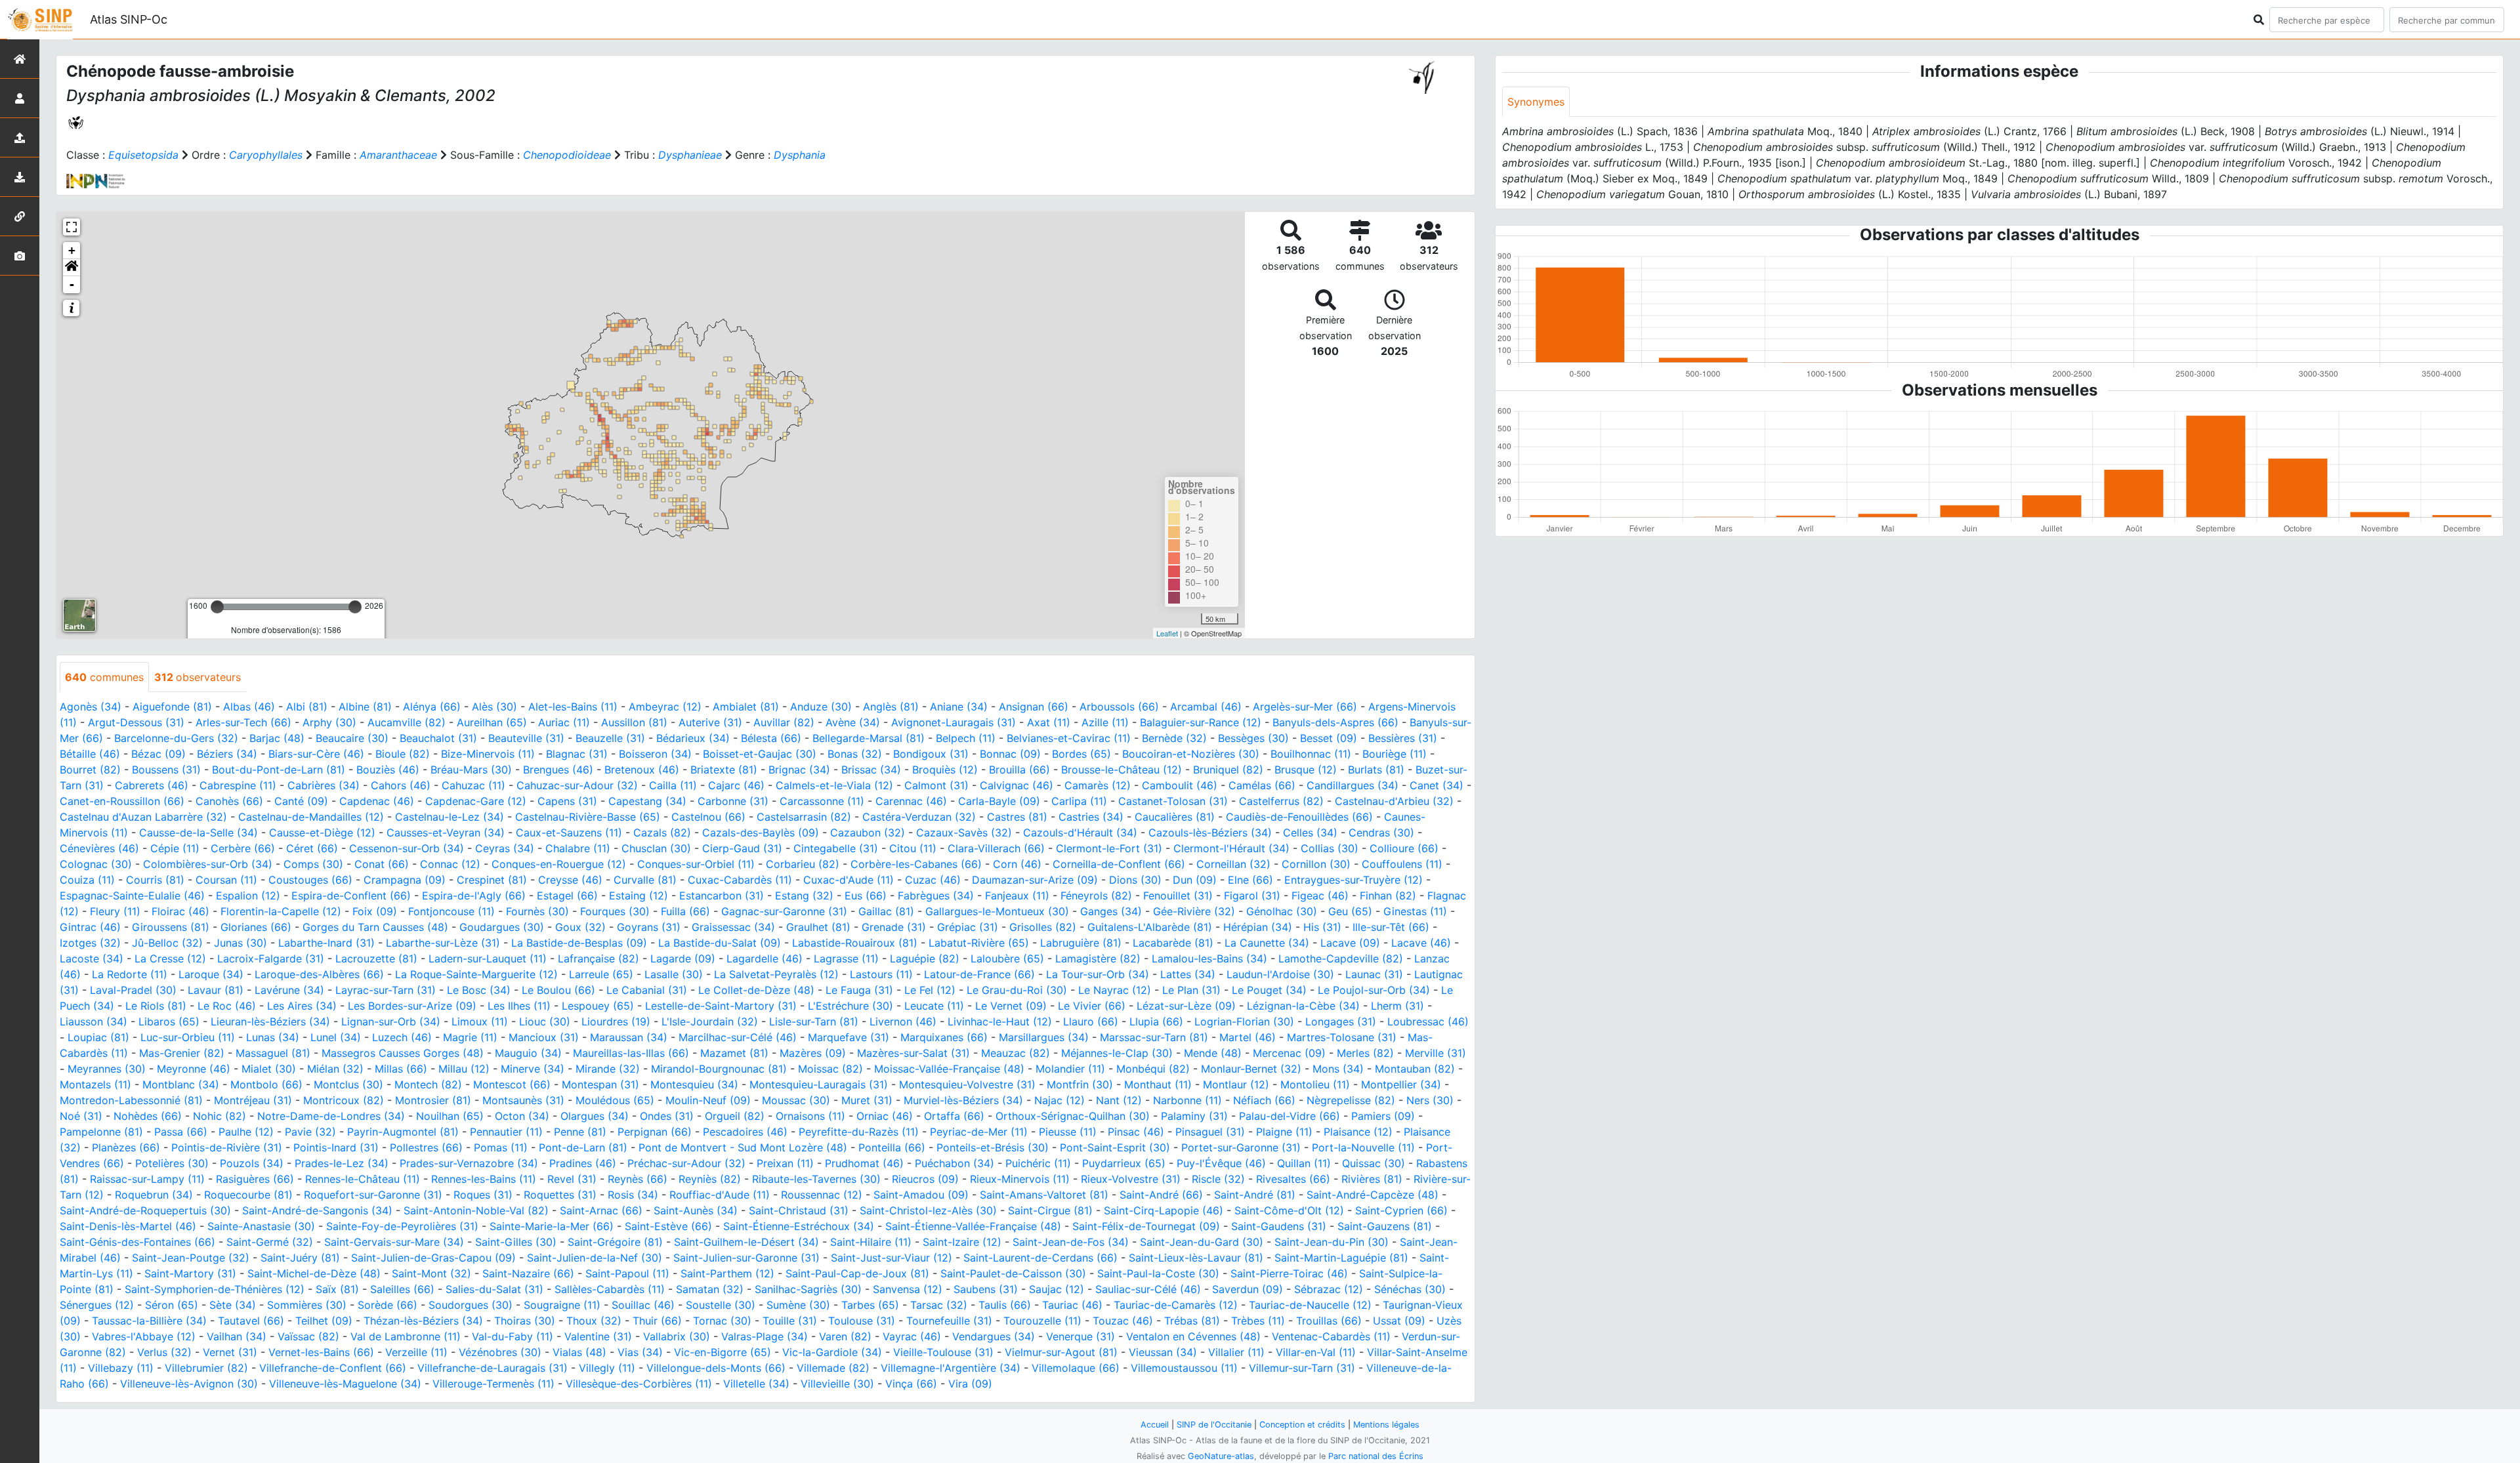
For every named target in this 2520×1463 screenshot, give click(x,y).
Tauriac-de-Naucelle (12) (1310, 1305)
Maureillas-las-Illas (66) (631, 1053)
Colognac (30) (96, 864)
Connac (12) (450, 864)
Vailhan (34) (237, 1336)
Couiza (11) (87, 880)
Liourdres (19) (616, 1021)
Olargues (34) (595, 1116)
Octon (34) (522, 1116)
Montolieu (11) (1315, 1084)
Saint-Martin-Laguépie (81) (1341, 1258)
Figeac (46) (1320, 896)
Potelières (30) (172, 1163)
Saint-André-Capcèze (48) (1373, 1195)
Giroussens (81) (171, 927)
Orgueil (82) (735, 1116)
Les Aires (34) (302, 1006)
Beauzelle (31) (610, 738)
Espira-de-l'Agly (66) (474, 896)
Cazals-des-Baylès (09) (761, 833)
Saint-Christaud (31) (799, 1210)
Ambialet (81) (746, 707)
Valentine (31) (598, 1336)
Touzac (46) (1123, 1321)
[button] (72, 268)
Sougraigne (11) (562, 1305)
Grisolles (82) (1043, 927)
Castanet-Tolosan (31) (1173, 801)
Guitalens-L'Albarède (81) (1150, 927)
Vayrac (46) (912, 1336)
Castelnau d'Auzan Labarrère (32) (143, 817)
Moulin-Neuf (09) (708, 1100)
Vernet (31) (230, 1352)
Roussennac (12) (822, 1195)
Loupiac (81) (98, 1037)
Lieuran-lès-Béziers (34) (270, 1021)
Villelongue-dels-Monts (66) (716, 1368)
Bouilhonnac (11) (1311, 754)
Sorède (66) (388, 1305)
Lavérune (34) (289, 990)
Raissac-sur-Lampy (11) (147, 1179)
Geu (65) (1350, 911)
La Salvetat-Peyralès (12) (776, 974)
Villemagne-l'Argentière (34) (951, 1368)
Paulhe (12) (246, 1132)
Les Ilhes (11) (519, 1006)
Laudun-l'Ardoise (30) (1280, 974)
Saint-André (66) (1161, 1195)
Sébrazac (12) (1329, 1289)
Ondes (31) (667, 1116)
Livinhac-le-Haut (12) (1000, 1021)
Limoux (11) (480, 1021)
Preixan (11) (785, 1163)
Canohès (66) (229, 801)
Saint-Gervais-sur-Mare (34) (394, 1242)
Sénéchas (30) (1410, 1289)
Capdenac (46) (377, 801)
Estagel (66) (567, 896)
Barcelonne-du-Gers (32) (176, 738)
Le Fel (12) (930, 990)
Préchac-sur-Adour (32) (686, 1163)
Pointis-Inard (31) (336, 1147)
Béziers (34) (227, 754)
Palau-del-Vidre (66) (1290, 1116)
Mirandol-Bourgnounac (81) (719, 1069)
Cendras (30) (1381, 833)
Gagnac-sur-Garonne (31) (784, 911)
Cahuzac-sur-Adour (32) (577, 785)
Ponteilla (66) (892, 1147)
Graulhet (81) (818, 927)
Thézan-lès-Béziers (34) (423, 1321)
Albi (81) (307, 707)
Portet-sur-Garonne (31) (1241, 1147)
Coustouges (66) (310, 880)
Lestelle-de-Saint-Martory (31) (721, 1006)
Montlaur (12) (1236, 1084)
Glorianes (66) (256, 927)
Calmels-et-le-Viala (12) (834, 785)
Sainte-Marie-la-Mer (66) (552, 1226)
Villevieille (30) (837, 1384)
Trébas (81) (1192, 1321)
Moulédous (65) (615, 1100)
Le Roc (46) (227, 1006)
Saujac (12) (1057, 1289)
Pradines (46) (583, 1163)
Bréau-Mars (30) (471, 770)
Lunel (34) (336, 1037)
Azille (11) (1105, 722)
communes (104, 677)
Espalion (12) (248, 896)
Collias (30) (1330, 848)
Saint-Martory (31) (190, 1273)
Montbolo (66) (266, 1084)
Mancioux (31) (544, 1037)
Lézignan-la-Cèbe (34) (1303, 1006)
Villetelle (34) (756, 1384)
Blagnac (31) (577, 754)
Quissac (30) (1374, 1163)
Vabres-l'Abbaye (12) (144, 1336)
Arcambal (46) (1206, 707)
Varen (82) (845, 1336)
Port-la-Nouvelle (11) (1363, 1147)
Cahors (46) (401, 785)
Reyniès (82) (710, 1179)
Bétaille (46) (90, 754)
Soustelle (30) (721, 1305)
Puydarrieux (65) (1124, 1163)
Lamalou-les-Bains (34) (1209, 958)
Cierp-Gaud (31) (742, 848)
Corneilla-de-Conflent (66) (1119, 864)
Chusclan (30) (656, 848)
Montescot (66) (512, 1084)
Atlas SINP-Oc (129, 19)
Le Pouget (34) (1269, 990)
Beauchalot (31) (438, 738)
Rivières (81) (1372, 1179)
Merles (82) (1365, 1053)
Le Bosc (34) (479, 990)
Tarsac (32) (939, 1305)
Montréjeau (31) (253, 1100)
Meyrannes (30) (107, 1069)
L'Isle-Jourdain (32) (710, 1021)
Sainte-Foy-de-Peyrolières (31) (402, 1226)
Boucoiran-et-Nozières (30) (1191, 754)
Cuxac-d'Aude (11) (849, 880)
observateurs (198, 677)
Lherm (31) (1397, 1006)
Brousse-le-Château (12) (1122, 770)
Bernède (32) (1174, 738)
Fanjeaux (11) (1017, 896)
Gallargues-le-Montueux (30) (997, 911)
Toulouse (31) (862, 1321)
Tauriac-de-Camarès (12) (1176, 1305)
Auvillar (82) (784, 722)
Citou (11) (913, 848)
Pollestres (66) (426, 1147)
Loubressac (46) (1428, 1021)
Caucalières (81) (1175, 817)
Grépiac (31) (968, 927)
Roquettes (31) (560, 1195)
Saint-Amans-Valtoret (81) (1044, 1195)
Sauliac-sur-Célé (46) (1148, 1289)
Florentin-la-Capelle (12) (281, 911)
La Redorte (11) (130, 974)
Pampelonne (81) (101, 1132)
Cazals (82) (662, 833)
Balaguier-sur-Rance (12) (1201, 722)
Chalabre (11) (578, 848)
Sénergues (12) (97, 1305)
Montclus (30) (348, 1084)
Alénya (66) (432, 707)
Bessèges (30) (1253, 738)
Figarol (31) (1252, 896)
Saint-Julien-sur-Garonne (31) (746, 1258)
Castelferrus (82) (1281, 801)
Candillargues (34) (1353, 785)
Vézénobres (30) (500, 1352)
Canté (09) (301, 801)
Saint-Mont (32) (431, 1273)
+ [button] (72, 250)
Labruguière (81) (1081, 943)
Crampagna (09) (405, 880)
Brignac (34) (799, 770)
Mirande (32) (608, 1069)
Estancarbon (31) (722, 896)
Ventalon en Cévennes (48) (1193, 1336)
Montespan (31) (600, 1084)
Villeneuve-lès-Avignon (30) (189, 1384)
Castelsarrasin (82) (804, 817)
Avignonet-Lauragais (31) (954, 722)
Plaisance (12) (1358, 1132)
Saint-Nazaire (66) (528, 1273)
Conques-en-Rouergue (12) (559, 864)
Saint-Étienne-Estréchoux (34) (799, 1226)
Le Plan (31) (1191, 990)
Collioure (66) (1404, 848)
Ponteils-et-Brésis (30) (993, 1147)
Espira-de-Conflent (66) (351, 896)
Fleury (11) (115, 911)
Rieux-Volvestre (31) (1131, 1179)
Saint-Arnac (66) (601, 1210)
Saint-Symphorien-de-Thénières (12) (215, 1289)
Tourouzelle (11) (1042, 1321)
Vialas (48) (579, 1352)
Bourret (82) (90, 770)
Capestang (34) (647, 801)
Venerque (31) (1081, 1336)
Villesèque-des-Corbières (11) (639, 1384)
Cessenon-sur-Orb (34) (407, 848)
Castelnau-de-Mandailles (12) (311, 817)
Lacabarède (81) (1173, 943)
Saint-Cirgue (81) (1050, 1210)
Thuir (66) (657, 1321)
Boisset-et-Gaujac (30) (760, 754)
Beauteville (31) (526, 738)
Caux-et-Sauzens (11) (569, 833)
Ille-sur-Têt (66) (1391, 927)
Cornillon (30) (1316, 864)
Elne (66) (1250, 880)
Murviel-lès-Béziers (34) (963, 1100)
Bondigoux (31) (931, 754)
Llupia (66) (1156, 1021)
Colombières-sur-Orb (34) (208, 864)
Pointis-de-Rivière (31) (227, 1147)
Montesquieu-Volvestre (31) (967, 1084)
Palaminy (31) (1194, 1116)
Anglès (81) (891, 707)
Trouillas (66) (1329, 1321)
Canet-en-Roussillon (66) (122, 801)
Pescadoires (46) (745, 1132)
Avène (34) (853, 722)
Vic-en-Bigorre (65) (723, 1352)
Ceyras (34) (505, 848)
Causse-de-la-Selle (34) (199, 833)
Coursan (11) (226, 880)
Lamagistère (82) (1098, 958)
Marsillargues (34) (1044, 1037)
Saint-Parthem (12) (727, 1273)
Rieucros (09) (925, 1179)
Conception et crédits (1302, 1425)
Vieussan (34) (1163, 1352)
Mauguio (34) (528, 1053)
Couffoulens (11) (1402, 864)
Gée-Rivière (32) (1194, 911)
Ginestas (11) (1415, 911)
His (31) (1322, 927)
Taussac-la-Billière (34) (149, 1321)
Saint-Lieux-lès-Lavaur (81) (1196, 1258)
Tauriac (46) (1072, 1305)
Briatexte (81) (724, 770)
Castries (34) (1091, 817)
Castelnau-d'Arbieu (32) (1394, 801)
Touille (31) (790, 1321)
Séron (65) (172, 1305)
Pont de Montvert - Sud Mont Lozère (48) (743, 1147)
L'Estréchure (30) (850, 1006)
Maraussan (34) (629, 1037)
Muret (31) (867, 1100)
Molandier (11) (1070, 1069)
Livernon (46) (903, 1021)
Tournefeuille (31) (949, 1321)
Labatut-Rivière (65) (979, 943)
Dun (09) (1195, 880)
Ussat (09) (1399, 1321)
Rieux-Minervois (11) (1020, 1179)
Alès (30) (494, 707)
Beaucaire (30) (352, 738)
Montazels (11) (95, 1084)
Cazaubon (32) (868, 833)
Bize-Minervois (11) (488, 754)
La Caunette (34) (1267, 943)
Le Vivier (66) (1092, 1006)
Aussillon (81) (634, 722)
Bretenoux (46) (642, 770)
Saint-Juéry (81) (300, 1258)
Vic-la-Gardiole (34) (832, 1352)
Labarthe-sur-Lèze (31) (443, 943)
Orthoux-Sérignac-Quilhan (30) (1073, 1116)
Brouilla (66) (1019, 770)
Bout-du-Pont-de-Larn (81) (279, 770)
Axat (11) (1049, 722)
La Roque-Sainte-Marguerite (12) (476, 974)
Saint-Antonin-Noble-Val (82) (476, 1210)
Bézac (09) (158, 754)
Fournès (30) (537, 911)
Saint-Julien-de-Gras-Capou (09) (433, 1258)
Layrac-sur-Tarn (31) (386, 990)
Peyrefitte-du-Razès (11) (859, 1132)
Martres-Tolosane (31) (1342, 1037)
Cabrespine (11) (238, 785)
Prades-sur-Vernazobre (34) (469, 1163)
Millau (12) (464, 1069)
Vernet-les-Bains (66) (321, 1352)
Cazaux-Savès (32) (964, 833)
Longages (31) (1341, 1021)
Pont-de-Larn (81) (583, 1147)
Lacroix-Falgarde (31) (271, 958)
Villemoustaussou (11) (1184, 1368)
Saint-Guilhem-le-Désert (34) (746, 1242)
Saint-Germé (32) (270, 1242)
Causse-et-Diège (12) (322, 833)
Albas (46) (249, 707)
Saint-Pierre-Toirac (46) (1289, 1273)
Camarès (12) (1098, 785)
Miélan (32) (335, 1069)
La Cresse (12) (170, 958)
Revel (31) (572, 1179)
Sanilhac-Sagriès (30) (808, 1289)
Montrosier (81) (433, 1100)
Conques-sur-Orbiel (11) (696, 864)
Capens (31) (567, 801)
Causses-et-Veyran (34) (446, 833)
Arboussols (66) (1119, 707)
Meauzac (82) (1016, 1053)
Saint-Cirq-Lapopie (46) (1164, 1210)
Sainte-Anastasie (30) (261, 1226)
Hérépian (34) (1258, 927)
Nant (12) (1119, 1100)
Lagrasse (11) (846, 958)
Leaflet (1167, 633)
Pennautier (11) (506, 1132)
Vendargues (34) (994, 1336)
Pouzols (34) (252, 1163)
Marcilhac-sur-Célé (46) (738, 1037)
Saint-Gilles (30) (516, 1242)
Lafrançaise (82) (598, 958)
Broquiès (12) (945, 770)
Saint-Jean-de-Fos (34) (1071, 1242)
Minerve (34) (533, 1069)
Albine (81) (365, 707)
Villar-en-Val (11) (1316, 1352)
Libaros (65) (169, 1021)
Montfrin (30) (1080, 1084)
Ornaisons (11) (810, 1116)
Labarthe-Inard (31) (326, 943)
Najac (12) (1060, 1100)
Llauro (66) (1091, 1021)
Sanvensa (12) (908, 1289)
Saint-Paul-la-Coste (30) (1158, 1273)
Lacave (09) (1350, 943)
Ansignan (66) (1034, 707)
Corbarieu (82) (803, 864)
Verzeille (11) (416, 1352)
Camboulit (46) (1180, 785)
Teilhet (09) (324, 1321)
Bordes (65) (1081, 754)
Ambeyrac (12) (665, 707)
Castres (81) (1017, 817)
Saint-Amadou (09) (921, 1195)
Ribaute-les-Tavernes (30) (816, 1179)
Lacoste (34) (92, 958)
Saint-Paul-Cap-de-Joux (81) (857, 1273)
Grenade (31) (894, 927)
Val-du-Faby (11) (513, 1336)
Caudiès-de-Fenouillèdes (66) (1299, 817)
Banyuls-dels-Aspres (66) (1335, 722)
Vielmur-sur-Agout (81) (1061, 1352)
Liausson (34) (94, 1021)
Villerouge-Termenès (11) (493, 1384)
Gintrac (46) (90, 927)
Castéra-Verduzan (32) (919, 817)
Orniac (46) (885, 1116)
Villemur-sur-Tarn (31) (1302, 1368)
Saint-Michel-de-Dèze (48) (314, 1273)
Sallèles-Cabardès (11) (610, 1289)
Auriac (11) (564, 722)
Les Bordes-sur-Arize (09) (412, 1006)
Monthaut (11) (1158, 1084)
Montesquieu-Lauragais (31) (819, 1084)
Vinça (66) (911, 1384)
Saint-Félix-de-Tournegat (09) (1146, 1226)
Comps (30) (313, 864)
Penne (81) (580, 1132)
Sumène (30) (798, 1305)
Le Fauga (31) (859, 990)
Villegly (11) (607, 1368)
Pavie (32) (310, 1132)
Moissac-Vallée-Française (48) (949, 1069)
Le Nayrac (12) (1115, 990)
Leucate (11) (934, 1006)
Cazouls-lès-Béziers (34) (1210, 833)
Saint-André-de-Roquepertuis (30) (145, 1210)
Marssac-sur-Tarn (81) (1154, 1037)
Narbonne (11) (1187, 1100)
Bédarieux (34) (693, 738)
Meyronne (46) (194, 1069)
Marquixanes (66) (944, 1037)
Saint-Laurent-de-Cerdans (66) (1040, 1258)
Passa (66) (181, 1132)
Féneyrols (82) (1096, 896)
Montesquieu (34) (694, 1084)
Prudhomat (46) (864, 1163)
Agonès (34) (91, 707)
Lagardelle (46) (765, 958)
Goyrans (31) (649, 927)
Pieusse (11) (1068, 1132)
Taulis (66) (1005, 1305)
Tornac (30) (722, 1321)
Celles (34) (1310, 833)
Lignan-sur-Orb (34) (391, 1021)
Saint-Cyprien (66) (1401, 1210)
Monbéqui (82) (1153, 1069)
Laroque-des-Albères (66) (319, 974)
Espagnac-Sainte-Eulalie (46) (132, 896)
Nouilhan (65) (450, 1116)
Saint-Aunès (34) (696, 1210)
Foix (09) (375, 911)
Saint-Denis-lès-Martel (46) (128, 1226)
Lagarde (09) (683, 958)
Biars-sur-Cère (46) (316, 754)
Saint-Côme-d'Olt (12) (1289, 1210)
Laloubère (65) (1007, 958)
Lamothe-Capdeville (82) (1341, 958)
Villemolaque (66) (1076, 1368)
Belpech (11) (966, 738)
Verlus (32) (164, 1352)
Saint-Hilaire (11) (871, 1242)
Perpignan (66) (655, 1132)
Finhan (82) (1388, 896)
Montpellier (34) (1401, 1084)
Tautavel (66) (251, 1321)
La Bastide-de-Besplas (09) (579, 943)
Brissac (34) (871, 770)
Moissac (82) (830, 1069)
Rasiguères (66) (255, 1179)
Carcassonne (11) (822, 801)
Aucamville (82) (407, 722)
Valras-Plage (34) (765, 1336)
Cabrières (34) (324, 785)
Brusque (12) (1306, 770)
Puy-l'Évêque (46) (1221, 1163)
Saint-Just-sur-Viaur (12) (892, 1258)
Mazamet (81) (734, 1053)
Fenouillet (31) (1178, 896)
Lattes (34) (1188, 974)
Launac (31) (1374, 974)
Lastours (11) (881, 974)
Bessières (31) (1403, 738)
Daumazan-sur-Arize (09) (1035, 880)
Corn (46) (1017, 864)
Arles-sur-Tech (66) (243, 722)
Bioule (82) (403, 754)
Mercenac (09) (1289, 1053)
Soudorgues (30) (471, 1305)
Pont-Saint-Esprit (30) (1115, 1147)
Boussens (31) (166, 770)
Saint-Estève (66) (668, 1226)
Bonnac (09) (1010, 754)
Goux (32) (580, 927)
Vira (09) (970, 1384)
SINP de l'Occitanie (1214, 1425)
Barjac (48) (277, 738)
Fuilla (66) (685, 911)
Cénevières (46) (99, 848)
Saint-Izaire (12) (962, 1242)
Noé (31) (81, 1116)
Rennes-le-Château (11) (363, 1179)
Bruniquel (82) (1228, 770)
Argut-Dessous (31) (136, 722)
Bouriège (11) (1395, 754)
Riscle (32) (1218, 1179)
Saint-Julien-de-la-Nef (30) (595, 1258)
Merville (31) (1436, 1053)
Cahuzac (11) (473, 785)
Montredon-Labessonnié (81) (131, 1100)
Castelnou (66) (708, 817)
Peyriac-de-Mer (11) (979, 1132)
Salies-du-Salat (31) (494, 1289)
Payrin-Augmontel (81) (403, 1132)
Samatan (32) (710, 1289)
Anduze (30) (821, 707)
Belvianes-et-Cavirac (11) (1069, 738)
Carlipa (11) (1079, 801)
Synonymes (1536, 102)
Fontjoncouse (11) (451, 911)
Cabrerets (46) (152, 785)
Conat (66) (382, 864)
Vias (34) (640, 1352)
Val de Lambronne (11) (406, 1336)
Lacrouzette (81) (376, 958)
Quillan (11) (1304, 1163)
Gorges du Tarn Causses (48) (375, 927)
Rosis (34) (633, 1195)
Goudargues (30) (502, 927)
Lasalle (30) (674, 974)
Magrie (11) (470, 1037)
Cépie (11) (175, 848)
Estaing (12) (639, 896)
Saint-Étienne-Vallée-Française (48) (973, 1226)
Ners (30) (1430, 1100)
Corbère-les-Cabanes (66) (916, 864)
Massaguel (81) (273, 1053)
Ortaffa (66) (954, 1116)
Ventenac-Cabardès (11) (1331, 1336)
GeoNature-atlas (1221, 1456)
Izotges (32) (90, 943)
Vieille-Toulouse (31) (943, 1352)
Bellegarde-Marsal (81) (869, 738)
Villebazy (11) (121, 1368)
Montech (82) (428, 1084)
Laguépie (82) (925, 958)
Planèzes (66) (126, 1147)
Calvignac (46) (1017, 785)
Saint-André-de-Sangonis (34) (317, 1210)
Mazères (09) (813, 1053)
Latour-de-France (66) (979, 974)
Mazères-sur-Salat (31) (913, 1053)
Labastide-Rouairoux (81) (855, 943)
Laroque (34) (211, 974)
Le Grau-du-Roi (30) (1017, 990)
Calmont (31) (936, 785)
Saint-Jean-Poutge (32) (191, 1258)
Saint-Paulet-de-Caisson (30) (1013, 1273)
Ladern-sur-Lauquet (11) (488, 958)
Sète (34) (233, 1305)
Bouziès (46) (388, 770)
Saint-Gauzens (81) (1385, 1226)
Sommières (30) (307, 1305)
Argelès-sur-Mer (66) (1305, 707)
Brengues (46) (558, 770)
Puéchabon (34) (955, 1163)
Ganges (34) (1111, 911)
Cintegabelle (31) (836, 848)
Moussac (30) (796, 1100)
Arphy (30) (329, 722)
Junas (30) (241, 943)
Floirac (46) (180, 911)
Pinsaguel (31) (1210, 1132)
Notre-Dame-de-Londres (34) (331, 1116)
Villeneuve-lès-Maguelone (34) (345, 1384)
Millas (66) (401, 1069)
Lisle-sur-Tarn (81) (814, 1021)
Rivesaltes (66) (1293, 1179)
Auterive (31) (710, 722)
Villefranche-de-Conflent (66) (333, 1368)
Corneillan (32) (1233, 864)
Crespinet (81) (492, 880)
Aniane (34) (959, 707)
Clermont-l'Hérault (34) (1231, 848)
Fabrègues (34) (936, 896)
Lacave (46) (1421, 943)
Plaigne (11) (1284, 1132)
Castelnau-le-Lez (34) (450, 817)
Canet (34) (1437, 785)
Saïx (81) (337, 1289)
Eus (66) (866, 896)
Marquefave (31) (849, 1037)
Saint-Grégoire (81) (615, 1242)
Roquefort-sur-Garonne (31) (373, 1195)
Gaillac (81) (886, 911)
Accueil (1155, 1425)
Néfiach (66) (1264, 1100)
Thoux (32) (594, 1321)
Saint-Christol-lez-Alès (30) (928, 1210)
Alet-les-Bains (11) (573, 707)
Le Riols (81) (156, 1006)
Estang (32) (804, 896)
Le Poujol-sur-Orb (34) (1374, 990)
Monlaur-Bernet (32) (1251, 1069)
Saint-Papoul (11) (627, 1273)
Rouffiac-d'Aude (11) (720, 1195)
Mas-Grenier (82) (182, 1053)
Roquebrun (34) (154, 1195)
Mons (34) (1338, 1069)
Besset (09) (1329, 738)
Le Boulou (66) (558, 990)
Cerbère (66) (243, 848)
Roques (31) (483, 1195)
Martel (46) (1248, 1037)
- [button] (72, 284)
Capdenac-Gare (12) (476, 801)
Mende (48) (1213, 1053)
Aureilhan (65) (492, 722)
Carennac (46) (911, 801)
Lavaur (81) (216, 990)
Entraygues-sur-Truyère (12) (1354, 880)
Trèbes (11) (1258, 1321)
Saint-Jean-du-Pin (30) (1332, 1242)
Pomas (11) (501, 1147)
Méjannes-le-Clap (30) (1117, 1053)
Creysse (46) (570, 880)
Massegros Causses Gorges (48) (403, 1053)
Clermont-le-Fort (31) (1109, 848)
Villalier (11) (1236, 1352)
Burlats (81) (1376, 770)
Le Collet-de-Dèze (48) (756, 990)
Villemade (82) (833, 1368)
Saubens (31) (986, 1289)
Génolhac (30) (1282, 911)
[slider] (217, 607)
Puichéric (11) (1038, 1163)
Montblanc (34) (181, 1084)
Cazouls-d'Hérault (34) (1080, 833)
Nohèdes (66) (148, 1116)
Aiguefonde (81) (172, 707)
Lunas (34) (273, 1037)
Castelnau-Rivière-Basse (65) (588, 817)
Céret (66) (312, 848)
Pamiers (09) (1383, 1116)
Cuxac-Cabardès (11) (740, 880)
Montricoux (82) (344, 1100)
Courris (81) (155, 880)
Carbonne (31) (733, 801)
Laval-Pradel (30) (133, 990)
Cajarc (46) (736, 785)
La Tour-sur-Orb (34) (1098, 974)
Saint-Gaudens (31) (1279, 1226)
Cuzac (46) (933, 880)
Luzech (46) (402, 1037)
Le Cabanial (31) (647, 990)
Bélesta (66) (771, 738)
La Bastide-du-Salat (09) (720, 943)
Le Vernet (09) (1011, 1006)
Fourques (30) (615, 911)
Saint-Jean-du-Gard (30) (1202, 1242)
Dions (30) (1135, 880)
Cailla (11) (673, 785)
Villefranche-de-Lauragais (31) (493, 1368)
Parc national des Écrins (1376, 1456)
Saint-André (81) (1255, 1195)
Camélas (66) (1262, 785)
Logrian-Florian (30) (1244, 1021)
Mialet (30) (269, 1069)
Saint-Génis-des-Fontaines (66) (137, 1242)
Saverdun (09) (1248, 1289)
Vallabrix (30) (677, 1336)
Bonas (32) (855, 754)
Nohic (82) (220, 1116)
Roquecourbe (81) (248, 1195)
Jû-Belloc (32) (167, 943)
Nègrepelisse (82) (1351, 1100)
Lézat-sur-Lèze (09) (1186, 1006)
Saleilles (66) (402, 1289)
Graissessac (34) (733, 927)
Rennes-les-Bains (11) (484, 1179)
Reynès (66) (638, 1179)
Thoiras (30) (525, 1321)
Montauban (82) (1415, 1069)
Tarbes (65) (870, 1305)
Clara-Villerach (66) (996, 848)
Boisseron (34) (655, 754)
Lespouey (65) (598, 1006)
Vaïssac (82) (308, 1336)
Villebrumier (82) (206, 1368)
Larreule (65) (601, 974)
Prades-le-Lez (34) (342, 1163)
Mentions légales (1386, 1425)
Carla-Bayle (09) (999, 801)
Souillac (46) (643, 1305)
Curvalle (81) (645, 880)
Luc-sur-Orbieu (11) (188, 1037)
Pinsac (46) (1136, 1132)
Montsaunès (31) (523, 1100)
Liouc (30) (545, 1021)
